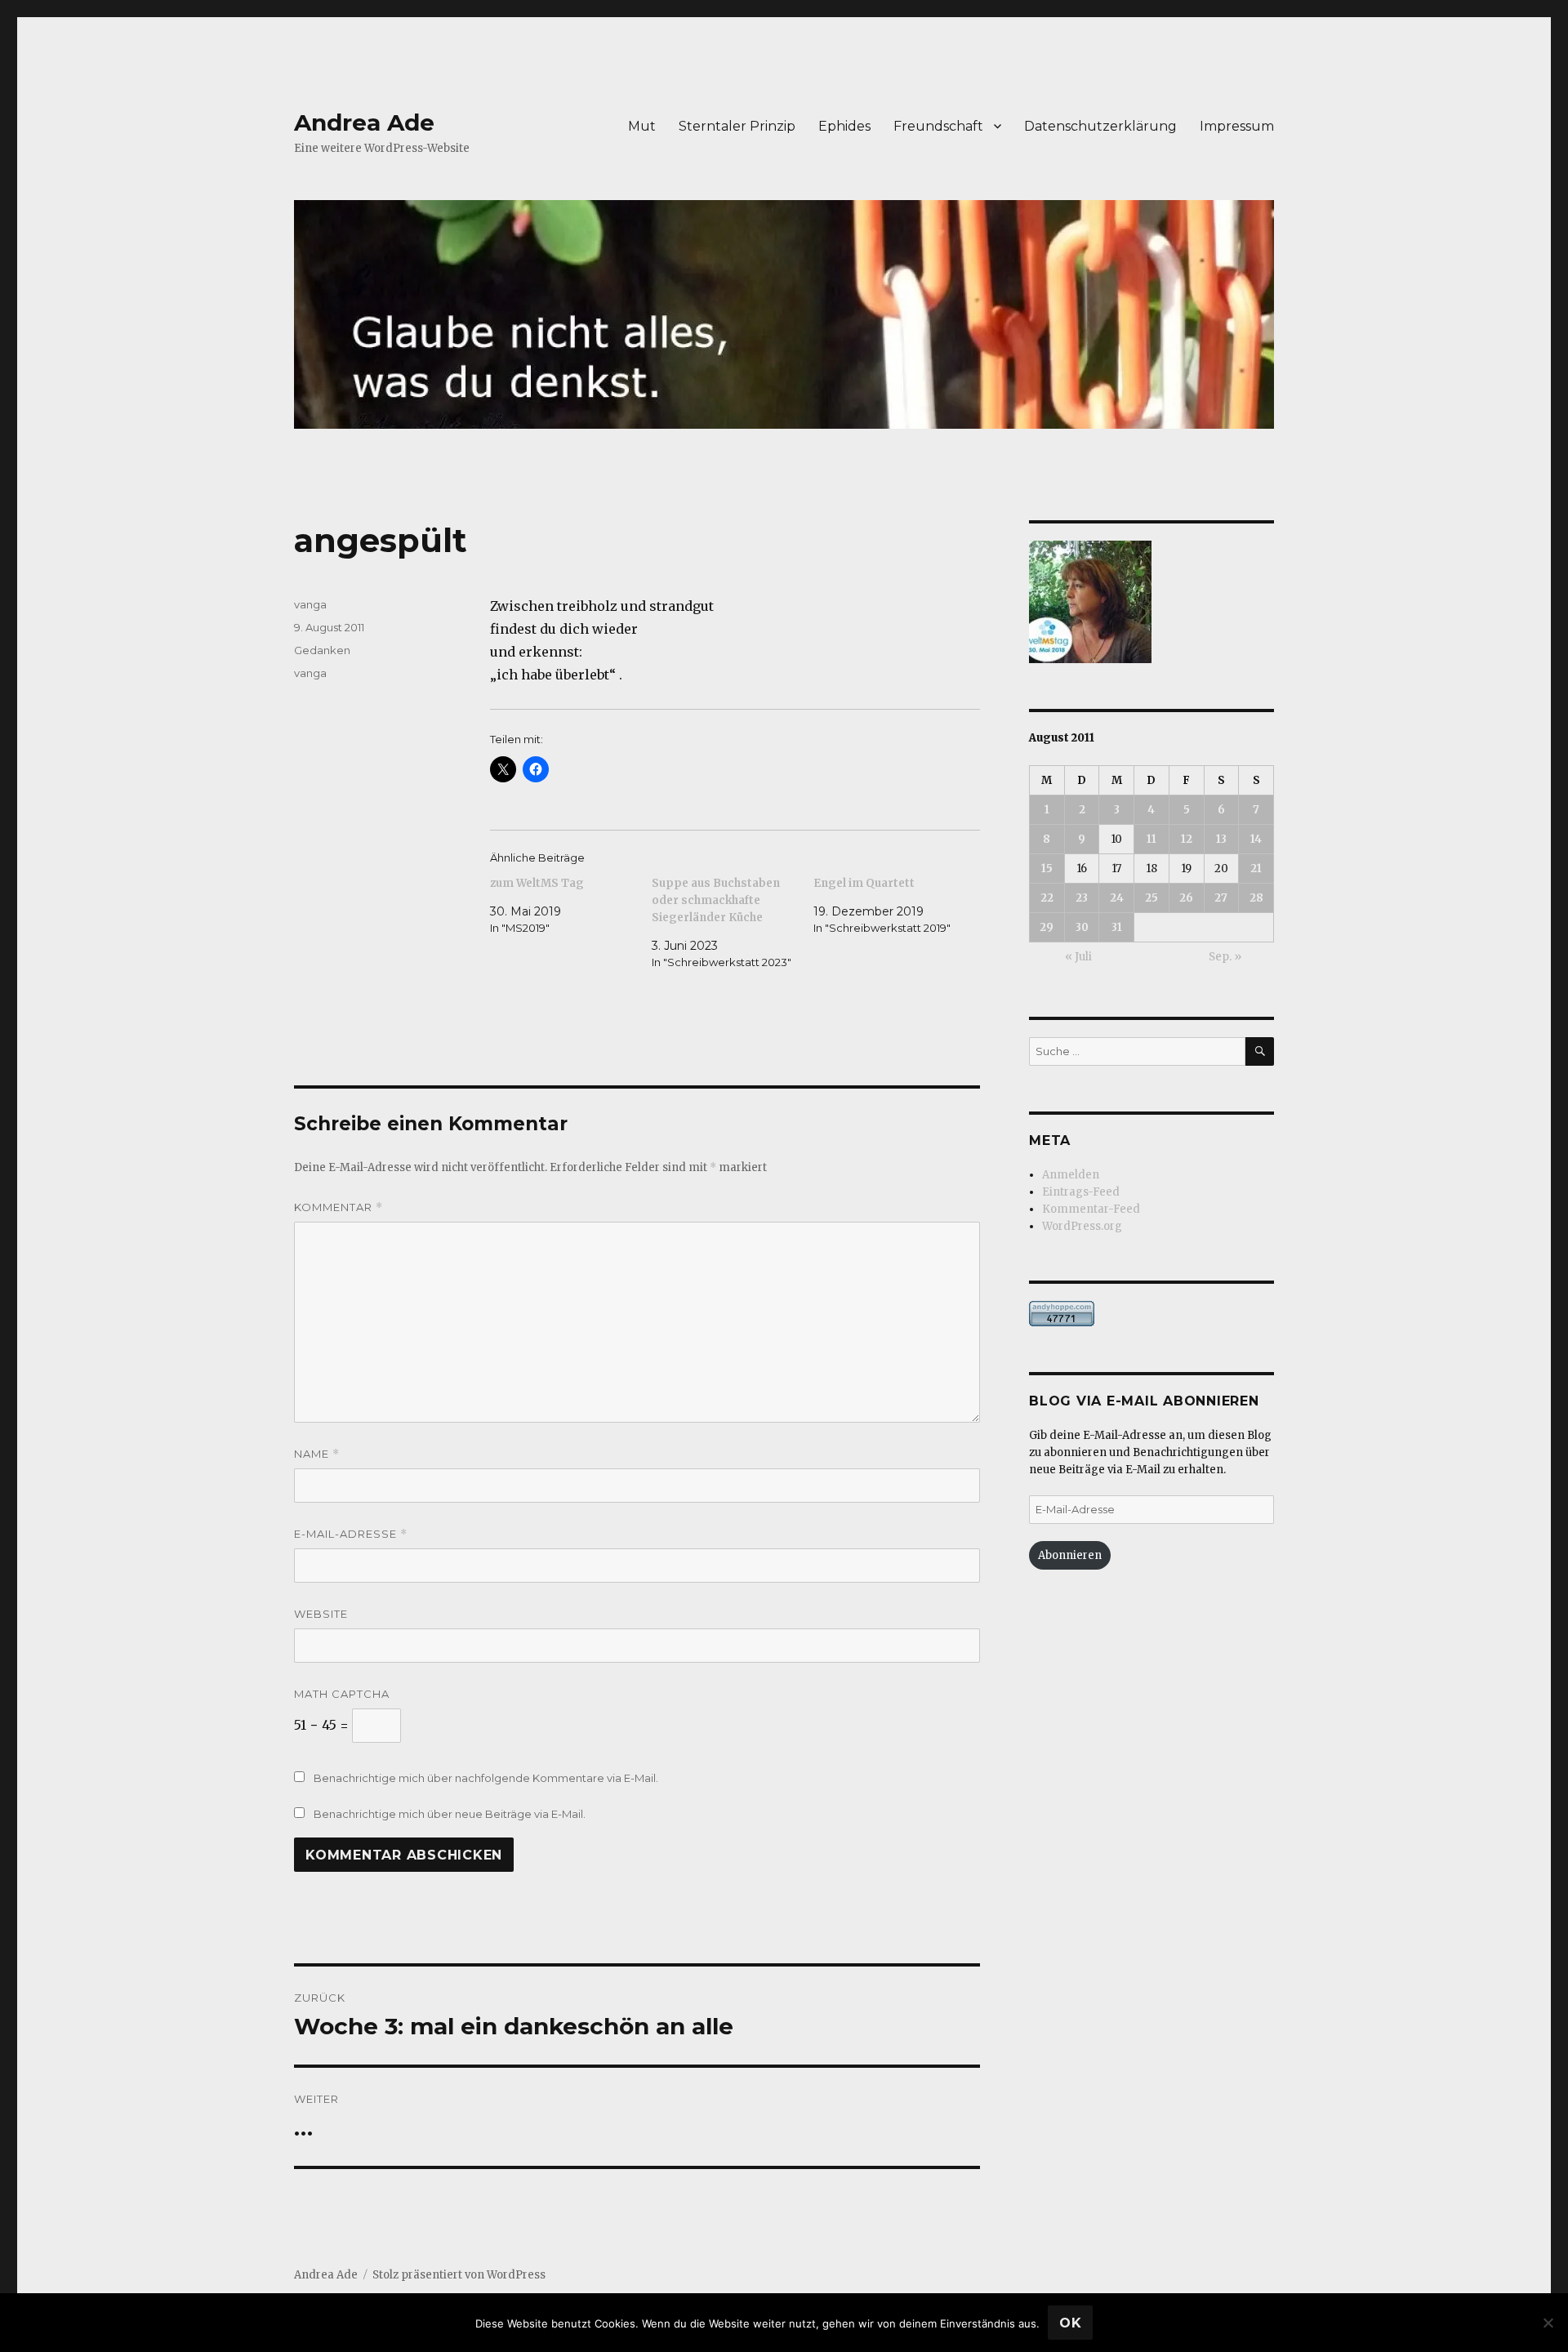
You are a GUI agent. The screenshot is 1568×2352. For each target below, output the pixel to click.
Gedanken (322, 650)
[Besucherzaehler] (1151, 1314)
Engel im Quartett (864, 883)
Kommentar (339, 1207)
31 (1117, 927)
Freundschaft (938, 126)
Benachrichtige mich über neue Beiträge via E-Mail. (450, 1814)
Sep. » (1225, 957)
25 (1151, 898)
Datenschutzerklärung (1100, 126)
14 (1256, 839)
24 (1117, 898)
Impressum (1237, 126)
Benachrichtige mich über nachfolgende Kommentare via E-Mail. (486, 1778)
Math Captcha (342, 1694)
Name (317, 1454)
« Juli (1078, 957)
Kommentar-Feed (1091, 1209)
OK (1071, 2323)
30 (1082, 927)
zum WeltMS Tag (537, 883)
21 (1256, 869)
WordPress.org (1082, 1226)
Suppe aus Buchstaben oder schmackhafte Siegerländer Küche (716, 900)
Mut (642, 126)
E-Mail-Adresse (351, 1534)
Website (321, 1614)
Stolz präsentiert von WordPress (459, 2275)
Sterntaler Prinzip (737, 126)
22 (1047, 898)
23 (1082, 898)
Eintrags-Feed (1081, 1192)
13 (1221, 839)
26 (1186, 898)
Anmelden (1071, 1175)
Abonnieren (1070, 1555)
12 (1187, 839)
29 (1047, 927)
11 (1151, 839)
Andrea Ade (364, 122)
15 (1047, 869)
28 (1256, 898)
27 (1221, 898)
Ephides (844, 126)
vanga (310, 604)
